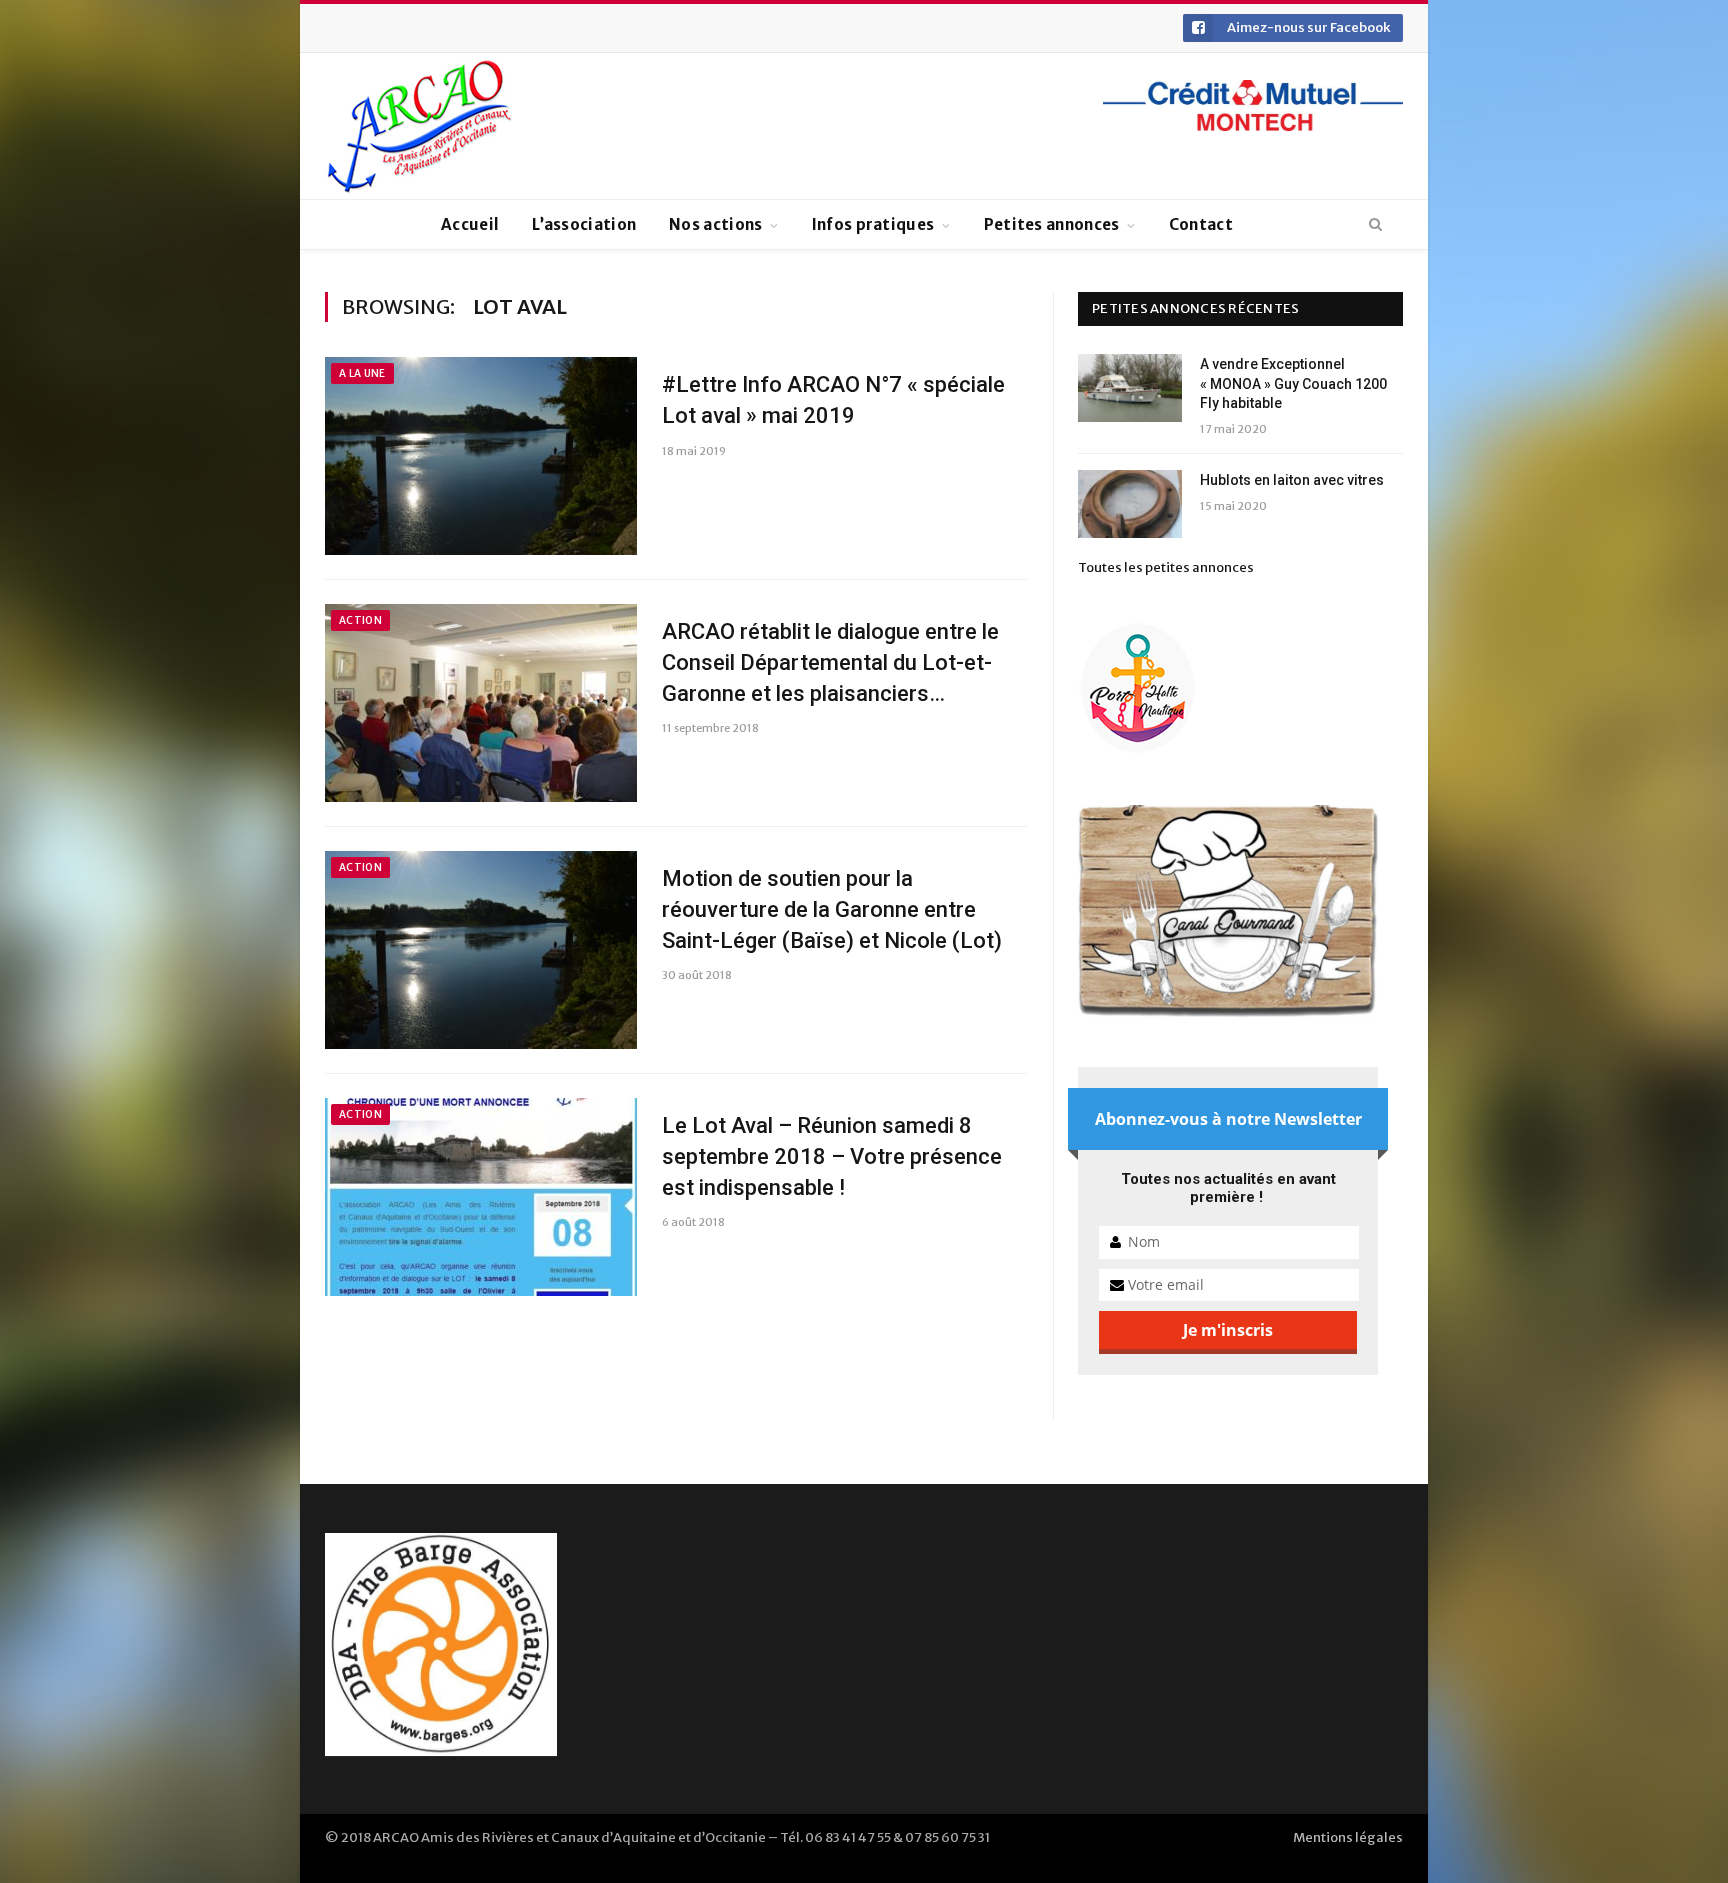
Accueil (470, 224)
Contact (1201, 224)
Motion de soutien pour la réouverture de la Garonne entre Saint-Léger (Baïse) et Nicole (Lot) (832, 909)
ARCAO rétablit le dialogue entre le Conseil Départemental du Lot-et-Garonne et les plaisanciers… (830, 662)
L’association (584, 224)
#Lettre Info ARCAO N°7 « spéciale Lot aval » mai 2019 (833, 400)
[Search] (1375, 225)
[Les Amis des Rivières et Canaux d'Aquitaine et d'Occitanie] (420, 126)
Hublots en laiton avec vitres (1292, 480)
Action (360, 620)
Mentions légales (1348, 1837)
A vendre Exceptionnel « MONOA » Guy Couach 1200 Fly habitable (1293, 383)
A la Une (362, 373)
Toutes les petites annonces (1166, 567)
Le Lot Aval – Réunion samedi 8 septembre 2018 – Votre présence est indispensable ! (832, 1156)
